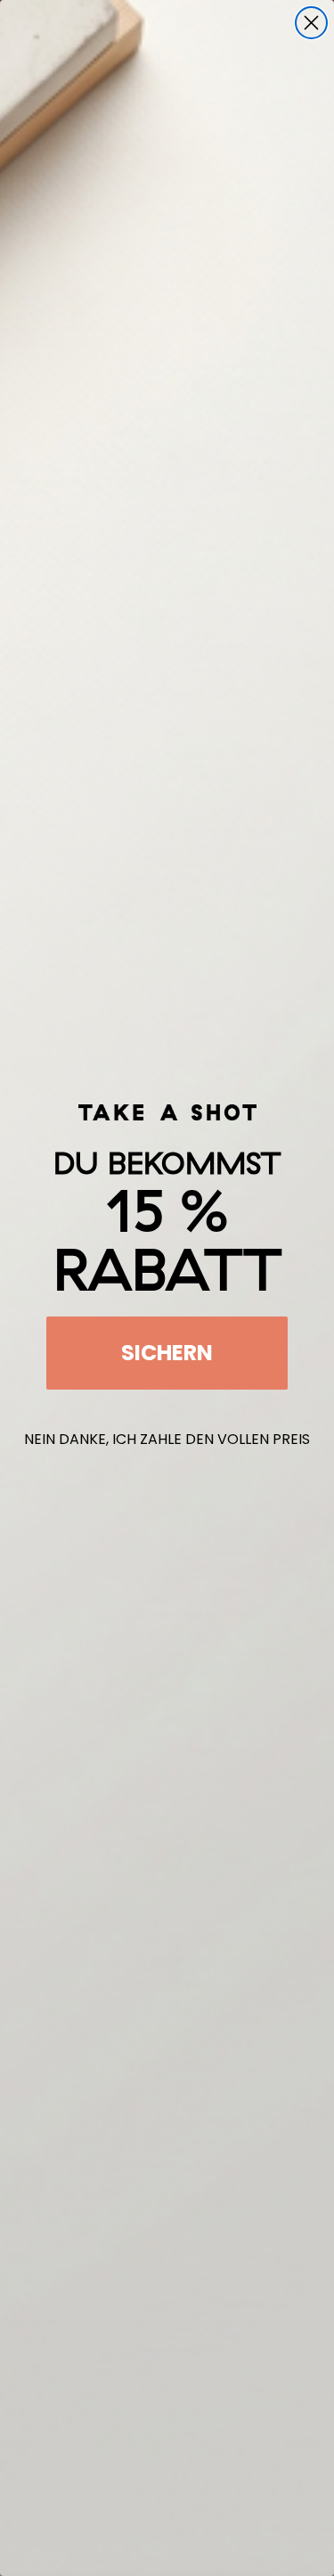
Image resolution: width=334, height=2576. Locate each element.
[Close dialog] (311, 23)
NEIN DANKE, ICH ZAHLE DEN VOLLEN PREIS (167, 1439)
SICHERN (167, 1353)
